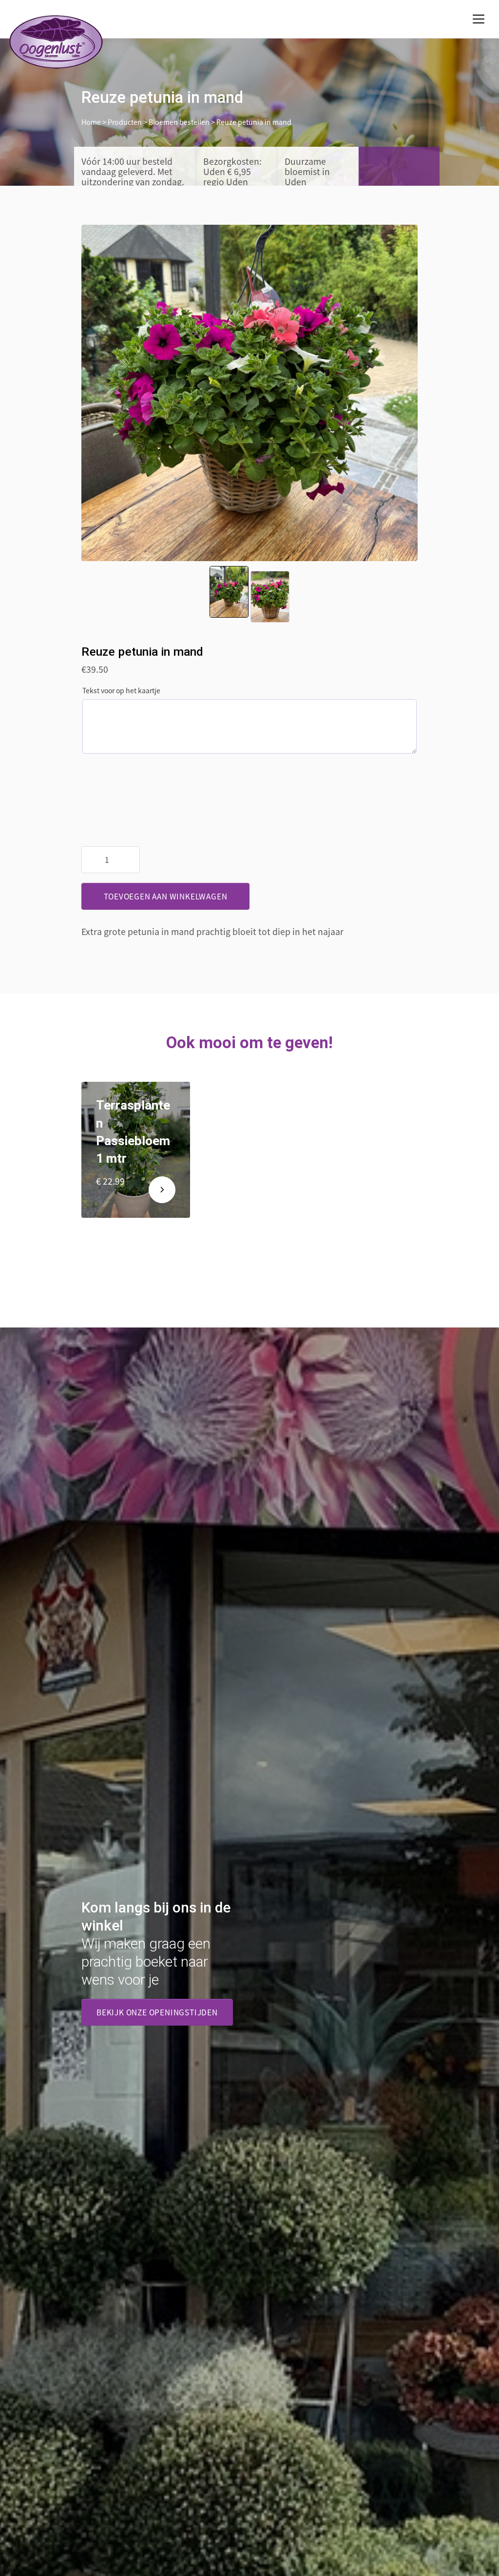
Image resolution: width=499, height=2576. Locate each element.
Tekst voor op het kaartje (121, 690)
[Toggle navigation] (479, 19)
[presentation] (103, 393)
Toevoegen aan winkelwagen (166, 896)
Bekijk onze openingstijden (157, 2012)
